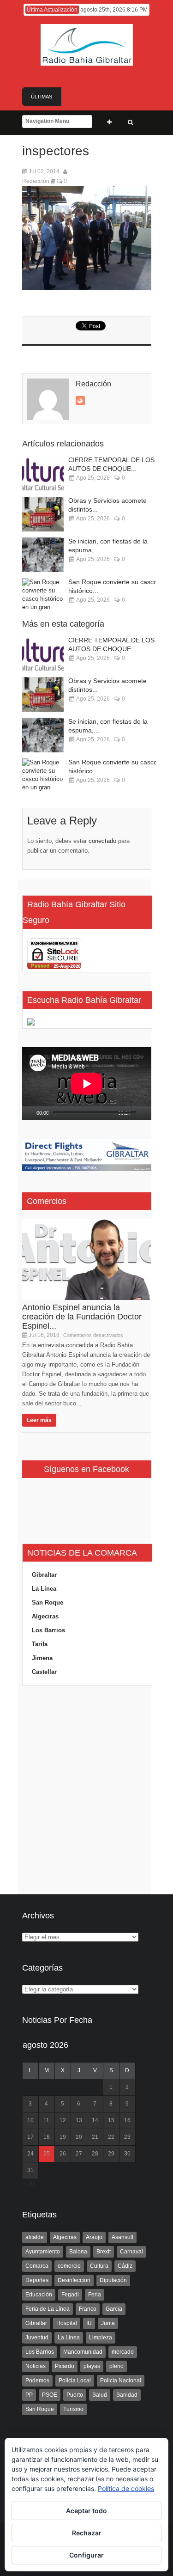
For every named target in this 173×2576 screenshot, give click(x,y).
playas (92, 2366)
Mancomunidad (83, 2352)
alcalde (35, 2237)
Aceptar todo (86, 2511)
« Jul (29, 2183)
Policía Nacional (121, 2381)
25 (47, 2154)
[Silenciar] (138, 1113)
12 (63, 2120)
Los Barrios (48, 1630)
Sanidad (127, 2395)
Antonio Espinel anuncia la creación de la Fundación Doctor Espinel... (82, 1317)
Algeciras (45, 1616)
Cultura (99, 2266)
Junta (108, 2323)
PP (29, 2395)
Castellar (44, 1672)
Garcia (114, 2309)
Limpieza (101, 2338)
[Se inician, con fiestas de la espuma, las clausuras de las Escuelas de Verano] (43, 555)
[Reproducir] (30, 1113)
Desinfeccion (74, 2280)
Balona (78, 2252)
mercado (123, 2352)
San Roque (48, 1602)
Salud (100, 2395)
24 (30, 2154)
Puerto (75, 2395)
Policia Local (75, 2381)
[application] (87, 1084)
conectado (102, 841)
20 (79, 2137)
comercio (69, 2266)
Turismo (73, 2409)
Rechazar (87, 2533)
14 (95, 2120)
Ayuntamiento (43, 2252)
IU (89, 2323)
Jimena (42, 1658)
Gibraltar (44, 1575)
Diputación (113, 2280)
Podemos (37, 2381)
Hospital (67, 2323)
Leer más (39, 1420)
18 (47, 2137)
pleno (116, 2366)
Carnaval (131, 2252)
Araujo (94, 2237)
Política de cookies (126, 2488)
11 (46, 2120)
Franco (88, 2309)
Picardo (65, 2366)
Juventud (37, 2338)
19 (63, 2137)
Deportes (37, 2280)
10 (30, 2120)
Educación (39, 2295)
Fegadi (70, 2295)
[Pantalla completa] (149, 1113)
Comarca (37, 2266)
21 (95, 2137)
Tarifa (40, 1644)
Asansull (122, 2237)
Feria (95, 2295)
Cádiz (125, 2266)
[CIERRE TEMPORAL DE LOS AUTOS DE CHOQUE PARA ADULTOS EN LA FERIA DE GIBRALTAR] (43, 473)
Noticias (36, 2366)
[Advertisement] (87, 1790)
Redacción (36, 181)
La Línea (44, 1589)
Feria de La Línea (48, 2309)
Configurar (86, 2555)
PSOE (50, 2395)
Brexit (104, 2252)
